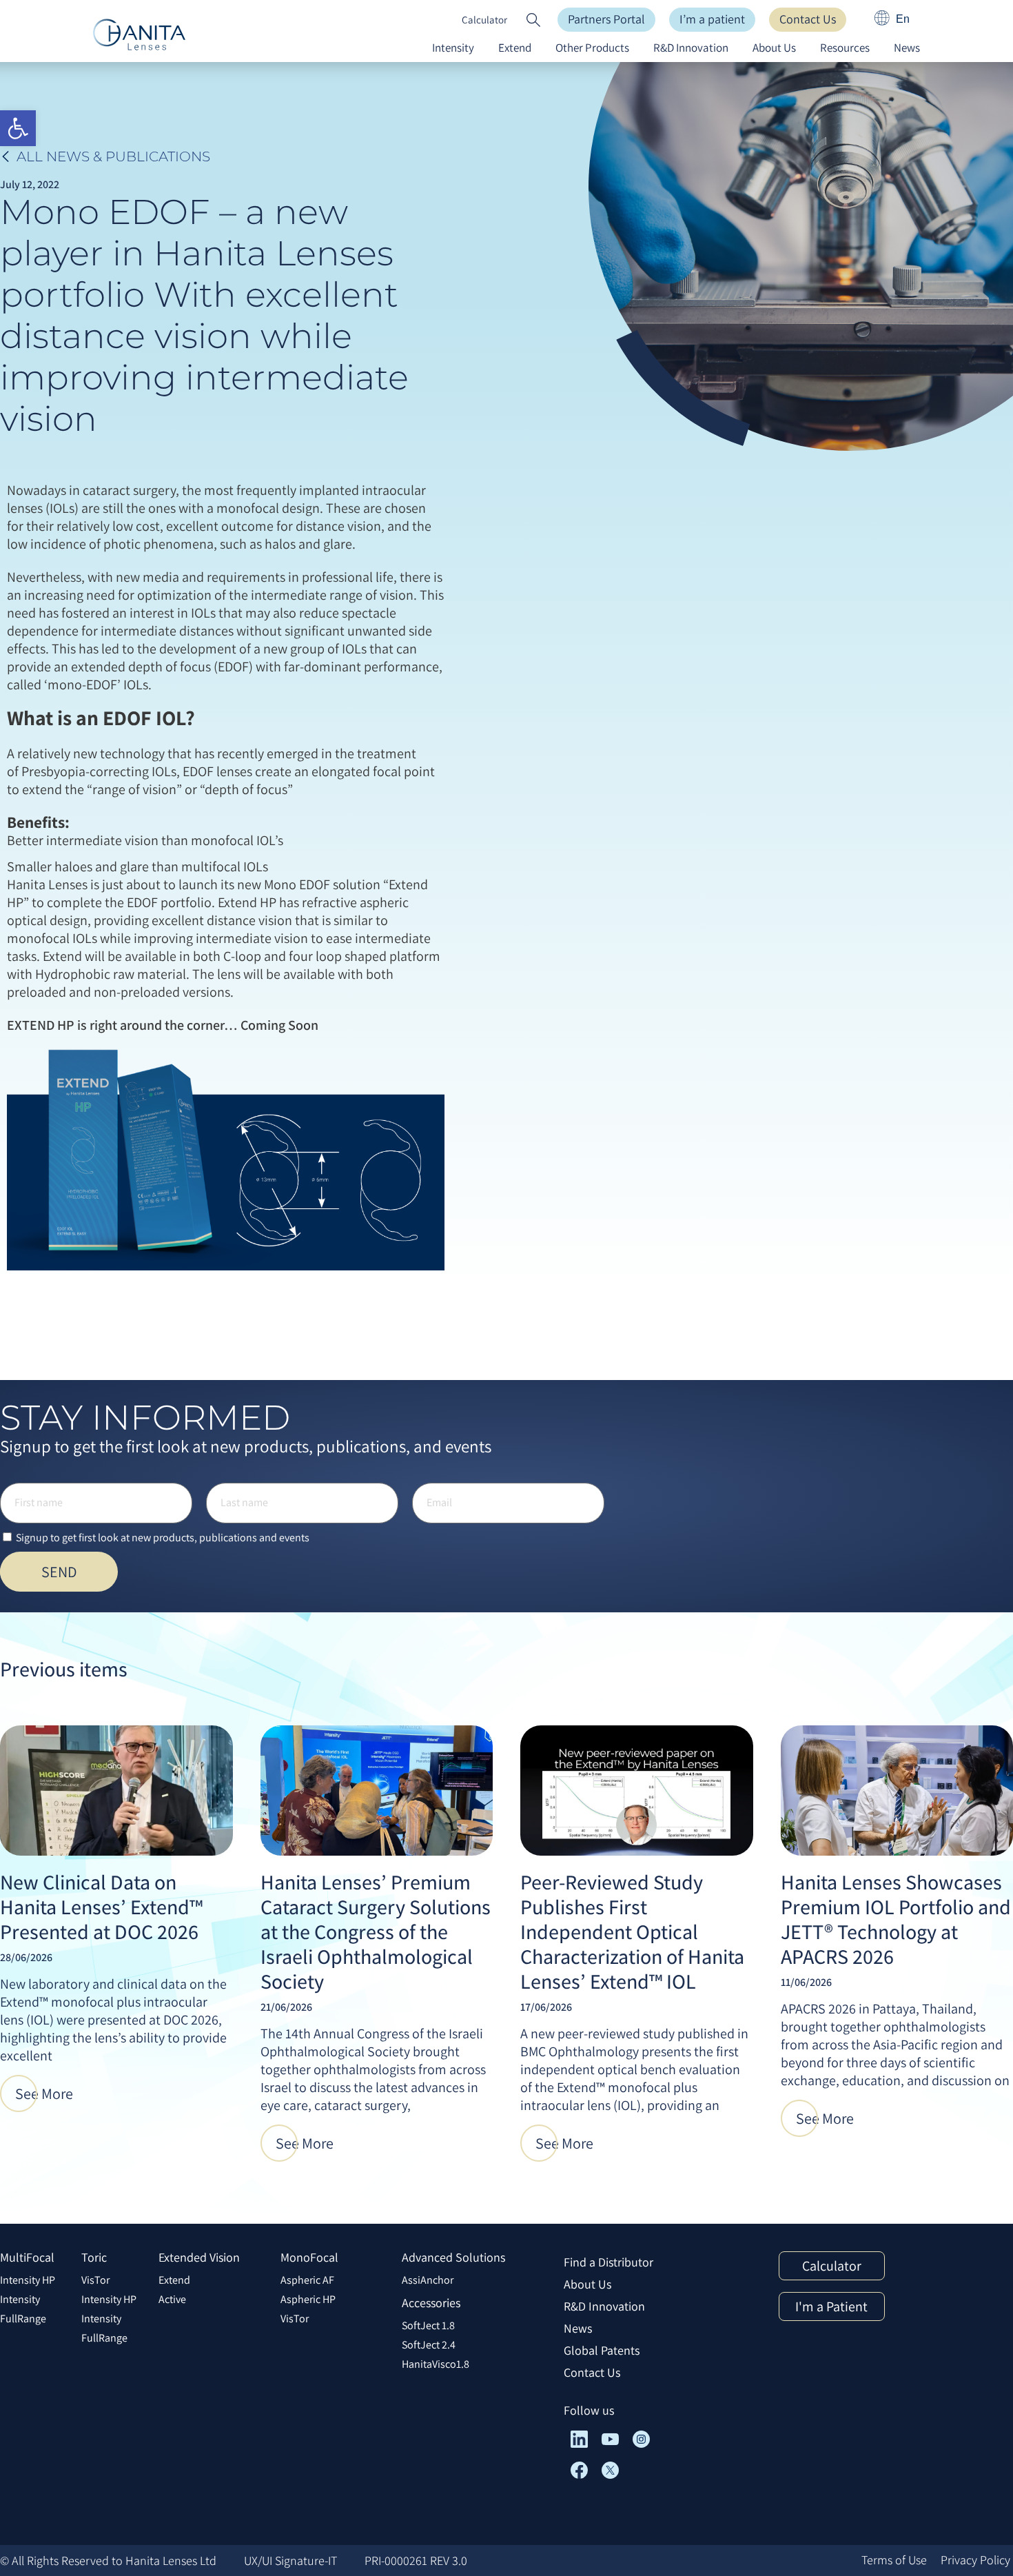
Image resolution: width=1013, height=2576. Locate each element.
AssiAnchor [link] (428, 2280)
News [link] (907, 48)
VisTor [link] (95, 2280)
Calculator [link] (484, 20)
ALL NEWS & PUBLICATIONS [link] (113, 156)
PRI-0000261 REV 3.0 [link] (416, 2560)
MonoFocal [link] (309, 2257)
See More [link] (44, 2093)
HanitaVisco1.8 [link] (436, 2364)
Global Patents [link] (602, 2350)
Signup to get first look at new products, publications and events (163, 1538)
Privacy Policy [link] (975, 2560)
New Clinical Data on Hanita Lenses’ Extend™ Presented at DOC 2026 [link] (101, 1907)
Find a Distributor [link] (608, 2262)
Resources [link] (845, 48)
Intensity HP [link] (28, 2280)
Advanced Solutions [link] (453, 2257)
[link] (18, 128)
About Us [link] (774, 48)
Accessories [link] (431, 2303)
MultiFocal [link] (27, 2257)
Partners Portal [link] (606, 19)
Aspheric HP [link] (308, 2299)
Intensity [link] (453, 48)
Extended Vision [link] (199, 2257)
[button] (533, 20)
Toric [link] (94, 2257)
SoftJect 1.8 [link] (428, 2325)
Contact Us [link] (808, 19)
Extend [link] (515, 48)
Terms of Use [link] (894, 2560)
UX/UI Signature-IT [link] (290, 2560)
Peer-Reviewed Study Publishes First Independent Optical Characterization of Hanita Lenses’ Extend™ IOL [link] (632, 1931)
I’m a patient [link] (712, 19)
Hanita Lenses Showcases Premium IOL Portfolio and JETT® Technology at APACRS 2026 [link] (896, 1919)
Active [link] (172, 2299)
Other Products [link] (592, 48)
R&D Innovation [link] (691, 48)
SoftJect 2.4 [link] (429, 2345)
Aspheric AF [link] (307, 2280)
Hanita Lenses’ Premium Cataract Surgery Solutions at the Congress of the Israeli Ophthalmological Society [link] (376, 1931)
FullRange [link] (23, 2319)
